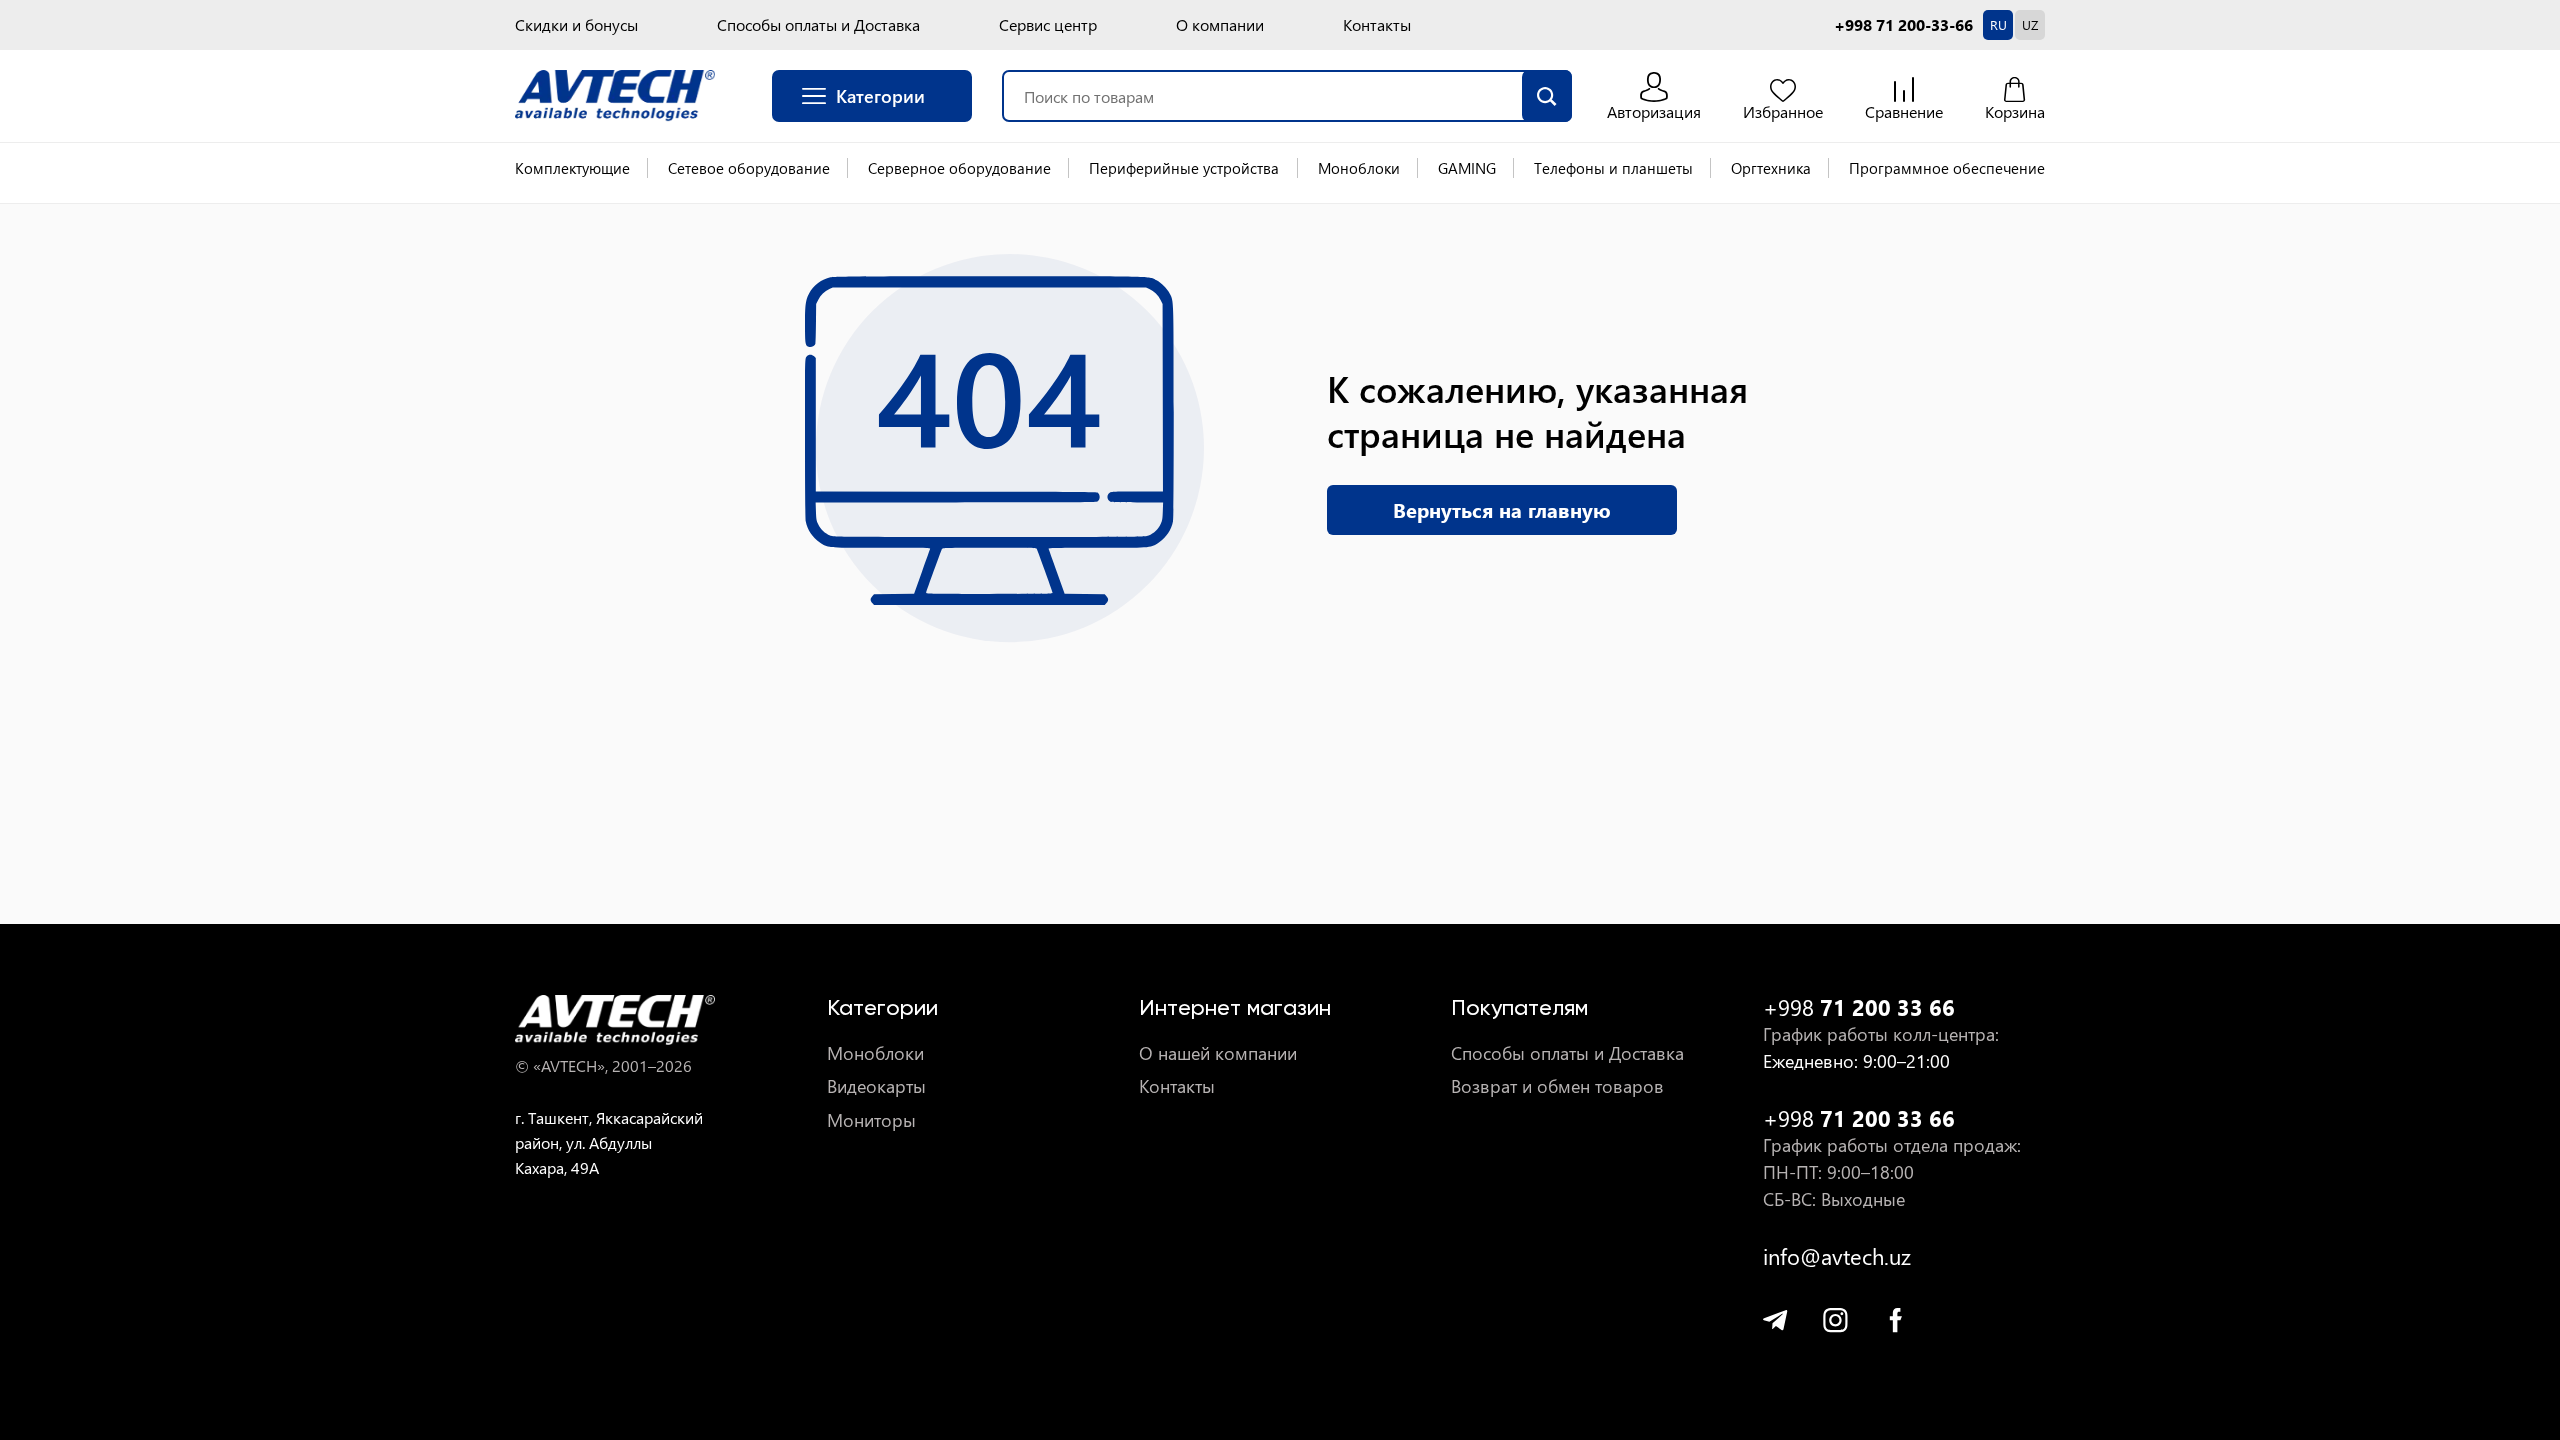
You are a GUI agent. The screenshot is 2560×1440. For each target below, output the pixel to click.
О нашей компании (1218, 1053)
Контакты (1377, 25)
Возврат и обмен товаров (1557, 1086)
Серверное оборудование (959, 168)
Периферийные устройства (1184, 168)
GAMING (1467, 168)
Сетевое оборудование (749, 168)
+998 (1859, 1007)
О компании (1220, 25)
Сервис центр (1048, 25)
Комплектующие (572, 168)
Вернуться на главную (1502, 509)
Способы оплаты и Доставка (818, 25)
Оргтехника (1771, 168)
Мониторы (871, 1120)
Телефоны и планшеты (1613, 168)
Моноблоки (1359, 168)
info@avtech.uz (1837, 1256)
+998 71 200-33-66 (1903, 25)
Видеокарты (876, 1086)
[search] (1547, 96)
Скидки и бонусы (576, 25)
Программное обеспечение (1947, 168)
